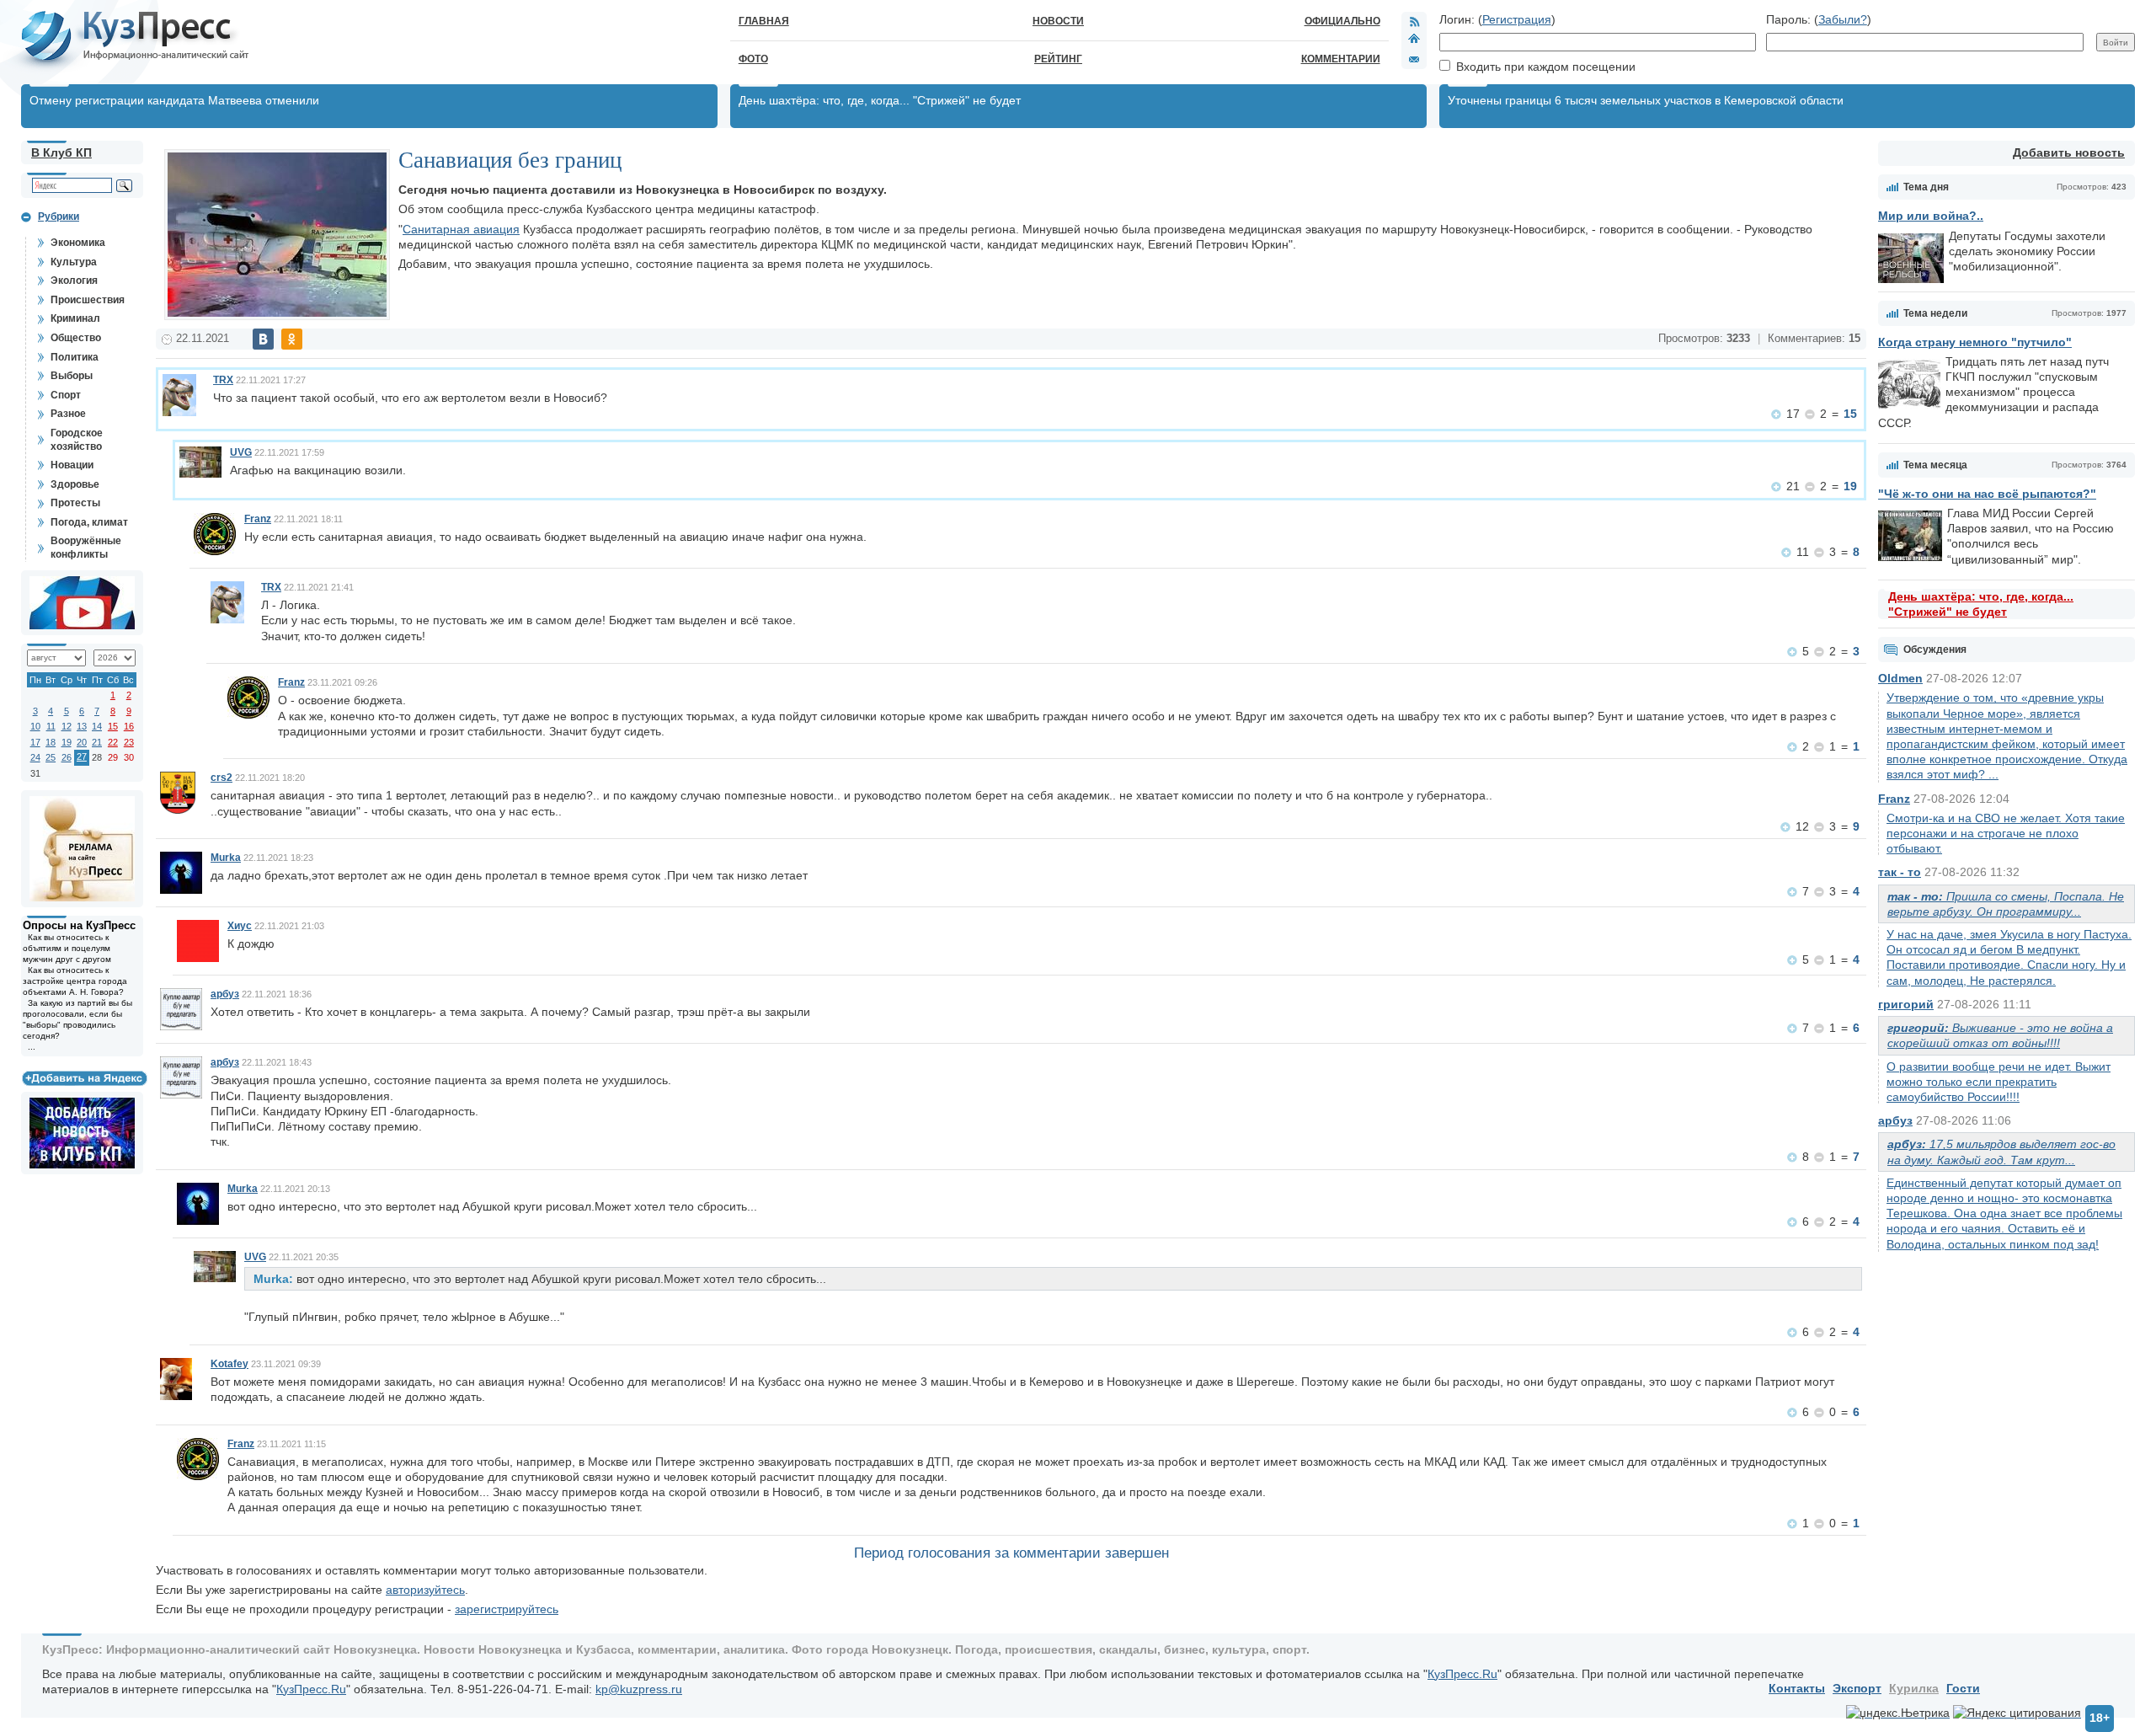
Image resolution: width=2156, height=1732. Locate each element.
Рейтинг (1058, 59)
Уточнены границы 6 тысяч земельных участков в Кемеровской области (1646, 100)
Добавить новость (2069, 152)
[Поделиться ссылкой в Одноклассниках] (292, 339)
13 (82, 726)
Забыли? (1843, 19)
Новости (1058, 21)
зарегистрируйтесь (507, 1609)
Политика (75, 357)
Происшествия (88, 300)
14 (97, 726)
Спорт (66, 395)
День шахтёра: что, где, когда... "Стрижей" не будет (880, 100)
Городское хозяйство (77, 440)
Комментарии (1341, 59)
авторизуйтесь (425, 1590)
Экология (74, 281)
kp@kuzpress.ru (639, 1689)
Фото (753, 59)
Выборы (72, 376)
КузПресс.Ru (1462, 1674)
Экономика (78, 243)
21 (97, 742)
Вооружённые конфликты (86, 548)
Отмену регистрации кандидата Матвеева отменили (174, 100)
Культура (74, 262)
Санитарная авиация (461, 229)
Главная (764, 21)
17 (35, 742)
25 (51, 757)
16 (129, 726)
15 (113, 726)
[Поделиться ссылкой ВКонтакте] (263, 339)
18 (51, 742)
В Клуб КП (61, 152)
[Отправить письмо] (1414, 59)
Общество (76, 338)
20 (82, 742)
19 (67, 742)
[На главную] (1414, 40)
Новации (72, 465)
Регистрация (1517, 19)
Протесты (75, 503)
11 (51, 726)
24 (35, 757)
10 (35, 726)
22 (113, 742)
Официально (1342, 21)
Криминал (75, 318)
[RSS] (1414, 21)
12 (67, 726)
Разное (68, 414)
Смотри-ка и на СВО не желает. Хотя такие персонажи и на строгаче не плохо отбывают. (2006, 833)
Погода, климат (89, 522)
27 (82, 756)
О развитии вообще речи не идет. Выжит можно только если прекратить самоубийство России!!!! (1999, 1082)
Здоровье (75, 484)
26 (67, 757)
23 (129, 742)
